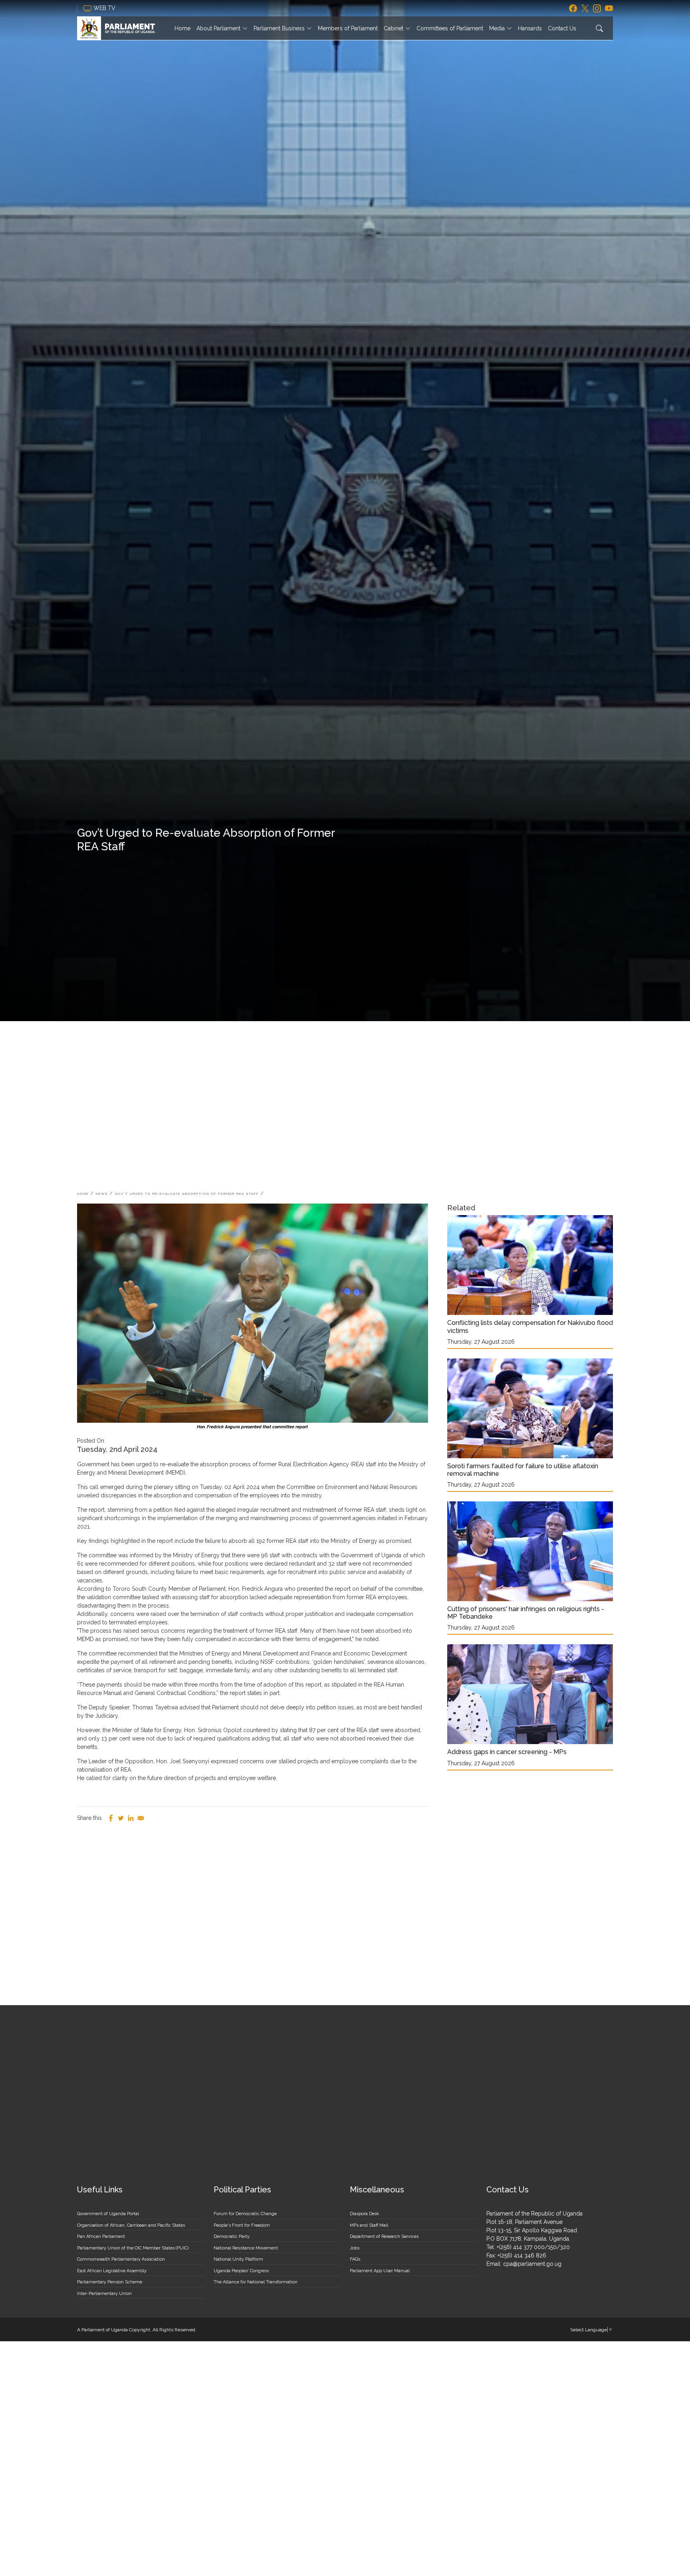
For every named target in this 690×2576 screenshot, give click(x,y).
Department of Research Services (384, 2236)
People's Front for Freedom (242, 2225)
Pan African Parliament (101, 2236)
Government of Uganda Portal (108, 2214)
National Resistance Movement (246, 2248)
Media (497, 28)
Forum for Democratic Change (245, 2214)
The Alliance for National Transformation (256, 2282)
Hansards (530, 28)
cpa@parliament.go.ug (532, 2264)
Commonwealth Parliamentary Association (121, 2259)
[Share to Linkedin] (131, 1818)
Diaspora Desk (364, 2214)
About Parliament (218, 28)
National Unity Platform (238, 2259)
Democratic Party (232, 2236)
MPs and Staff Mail (369, 2225)
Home (182, 28)
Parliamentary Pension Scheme (110, 2282)
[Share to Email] (141, 1818)
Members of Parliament (348, 28)
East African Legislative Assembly (112, 2271)
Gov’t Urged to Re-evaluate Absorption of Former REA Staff (187, 1194)
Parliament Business (279, 28)
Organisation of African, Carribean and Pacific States (131, 2225)
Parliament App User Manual (380, 2271)
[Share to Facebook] (111, 1818)
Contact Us (562, 28)
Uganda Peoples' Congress (241, 2271)
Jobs (355, 2248)
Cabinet (394, 28)
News (102, 1194)
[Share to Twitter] (121, 1818)
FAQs (355, 2259)
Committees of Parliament (450, 28)
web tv (105, 8)
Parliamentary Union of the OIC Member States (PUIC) (133, 2248)
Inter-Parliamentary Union (104, 2294)
